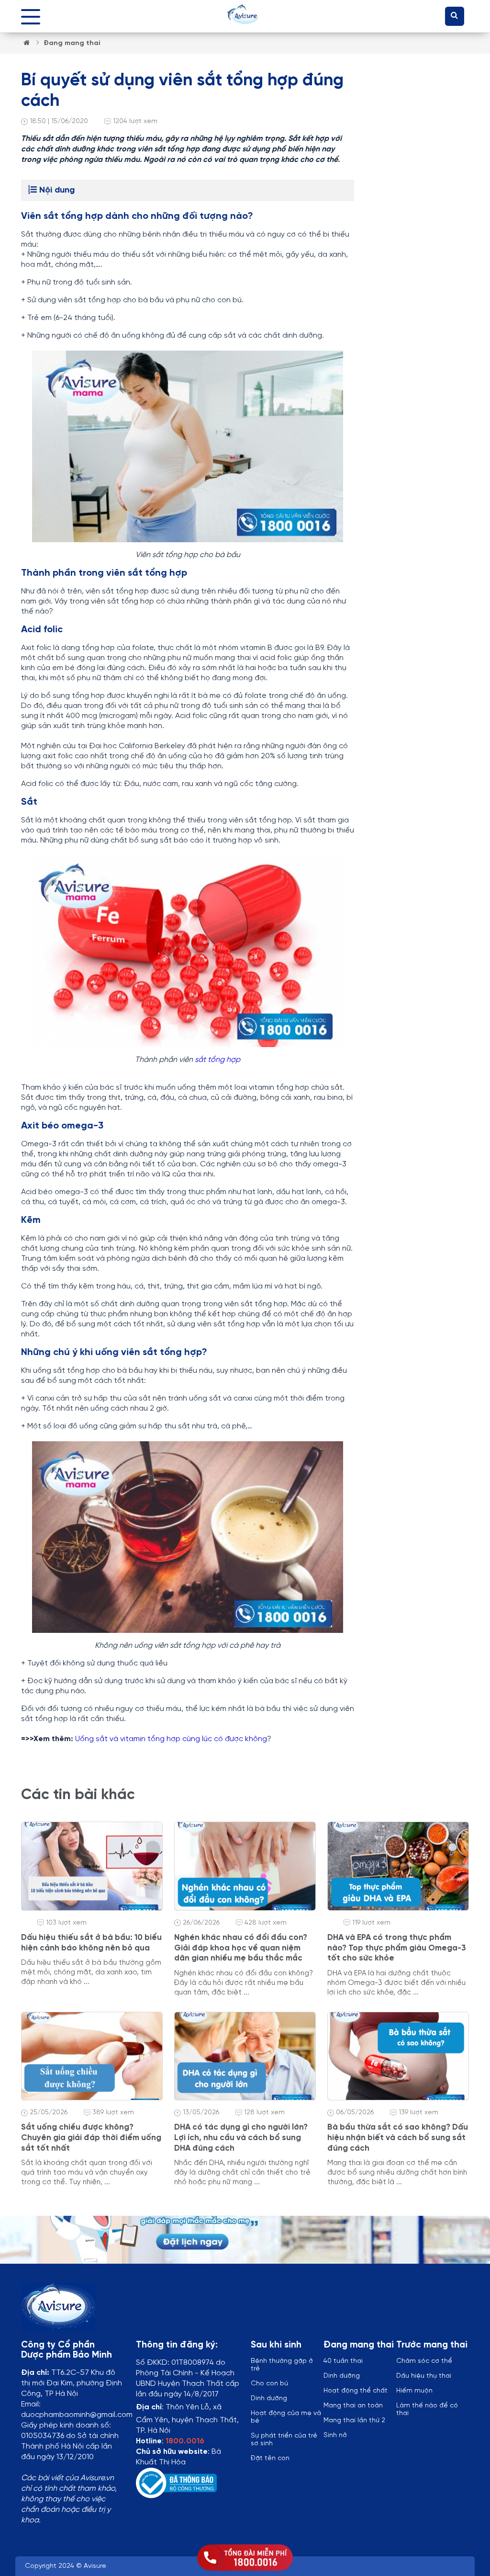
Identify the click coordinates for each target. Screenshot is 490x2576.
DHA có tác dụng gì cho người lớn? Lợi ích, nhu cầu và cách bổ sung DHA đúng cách (241, 2137)
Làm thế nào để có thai (427, 2410)
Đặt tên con (270, 2458)
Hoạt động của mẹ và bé (286, 2417)
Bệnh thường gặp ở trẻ (282, 2365)
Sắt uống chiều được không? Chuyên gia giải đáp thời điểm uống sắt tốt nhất (91, 2137)
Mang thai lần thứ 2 (354, 2421)
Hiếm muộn (414, 2391)
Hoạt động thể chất (356, 2391)
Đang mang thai (72, 43)
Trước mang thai (432, 2345)
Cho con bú (269, 2384)
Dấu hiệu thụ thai (424, 2376)
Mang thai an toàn (353, 2406)
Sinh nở (335, 2435)
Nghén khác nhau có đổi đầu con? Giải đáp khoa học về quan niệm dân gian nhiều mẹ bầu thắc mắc (241, 1948)
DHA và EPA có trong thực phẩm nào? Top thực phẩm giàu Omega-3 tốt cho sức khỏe (397, 1948)
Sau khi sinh (276, 2345)
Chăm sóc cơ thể (424, 2361)
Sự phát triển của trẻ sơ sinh (284, 2440)
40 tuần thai (343, 2361)
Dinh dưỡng (342, 2376)
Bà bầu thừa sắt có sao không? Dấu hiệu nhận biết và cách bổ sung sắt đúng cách (398, 2137)
